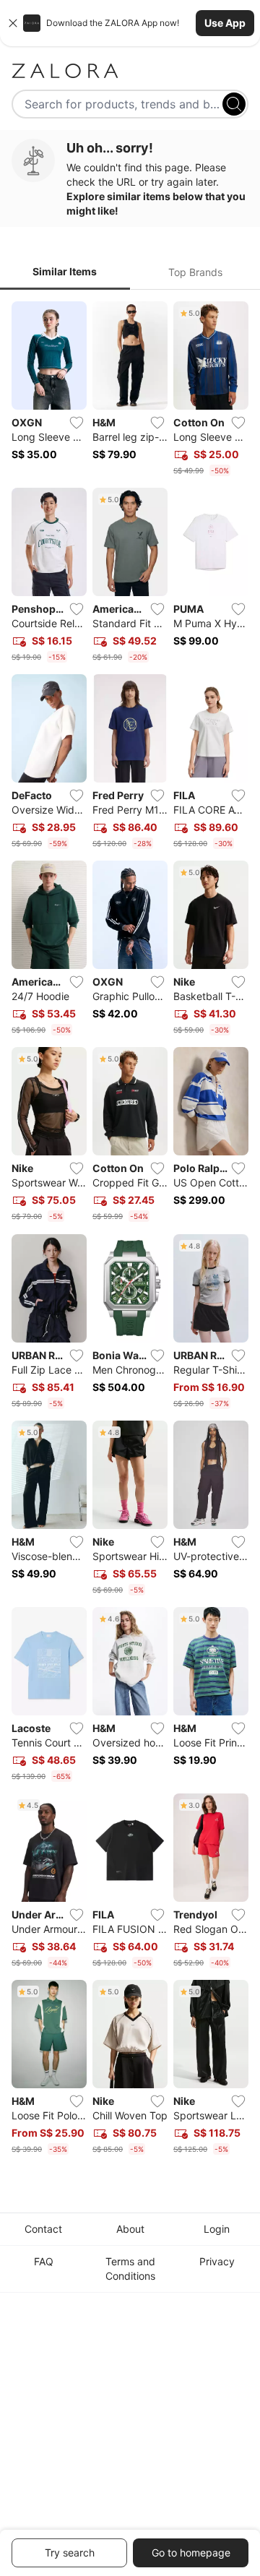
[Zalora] (130, 71)
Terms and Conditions (130, 2269)
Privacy (217, 2261)
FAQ (44, 2261)
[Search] (234, 104)
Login (217, 2229)
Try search (70, 2553)
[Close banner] (13, 23)
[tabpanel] (130, 1231)
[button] (130, 23)
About (130, 2229)
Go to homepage (191, 2553)
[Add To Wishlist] (77, 423)
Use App (225, 23)
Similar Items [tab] (65, 271)
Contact (43, 2229)
